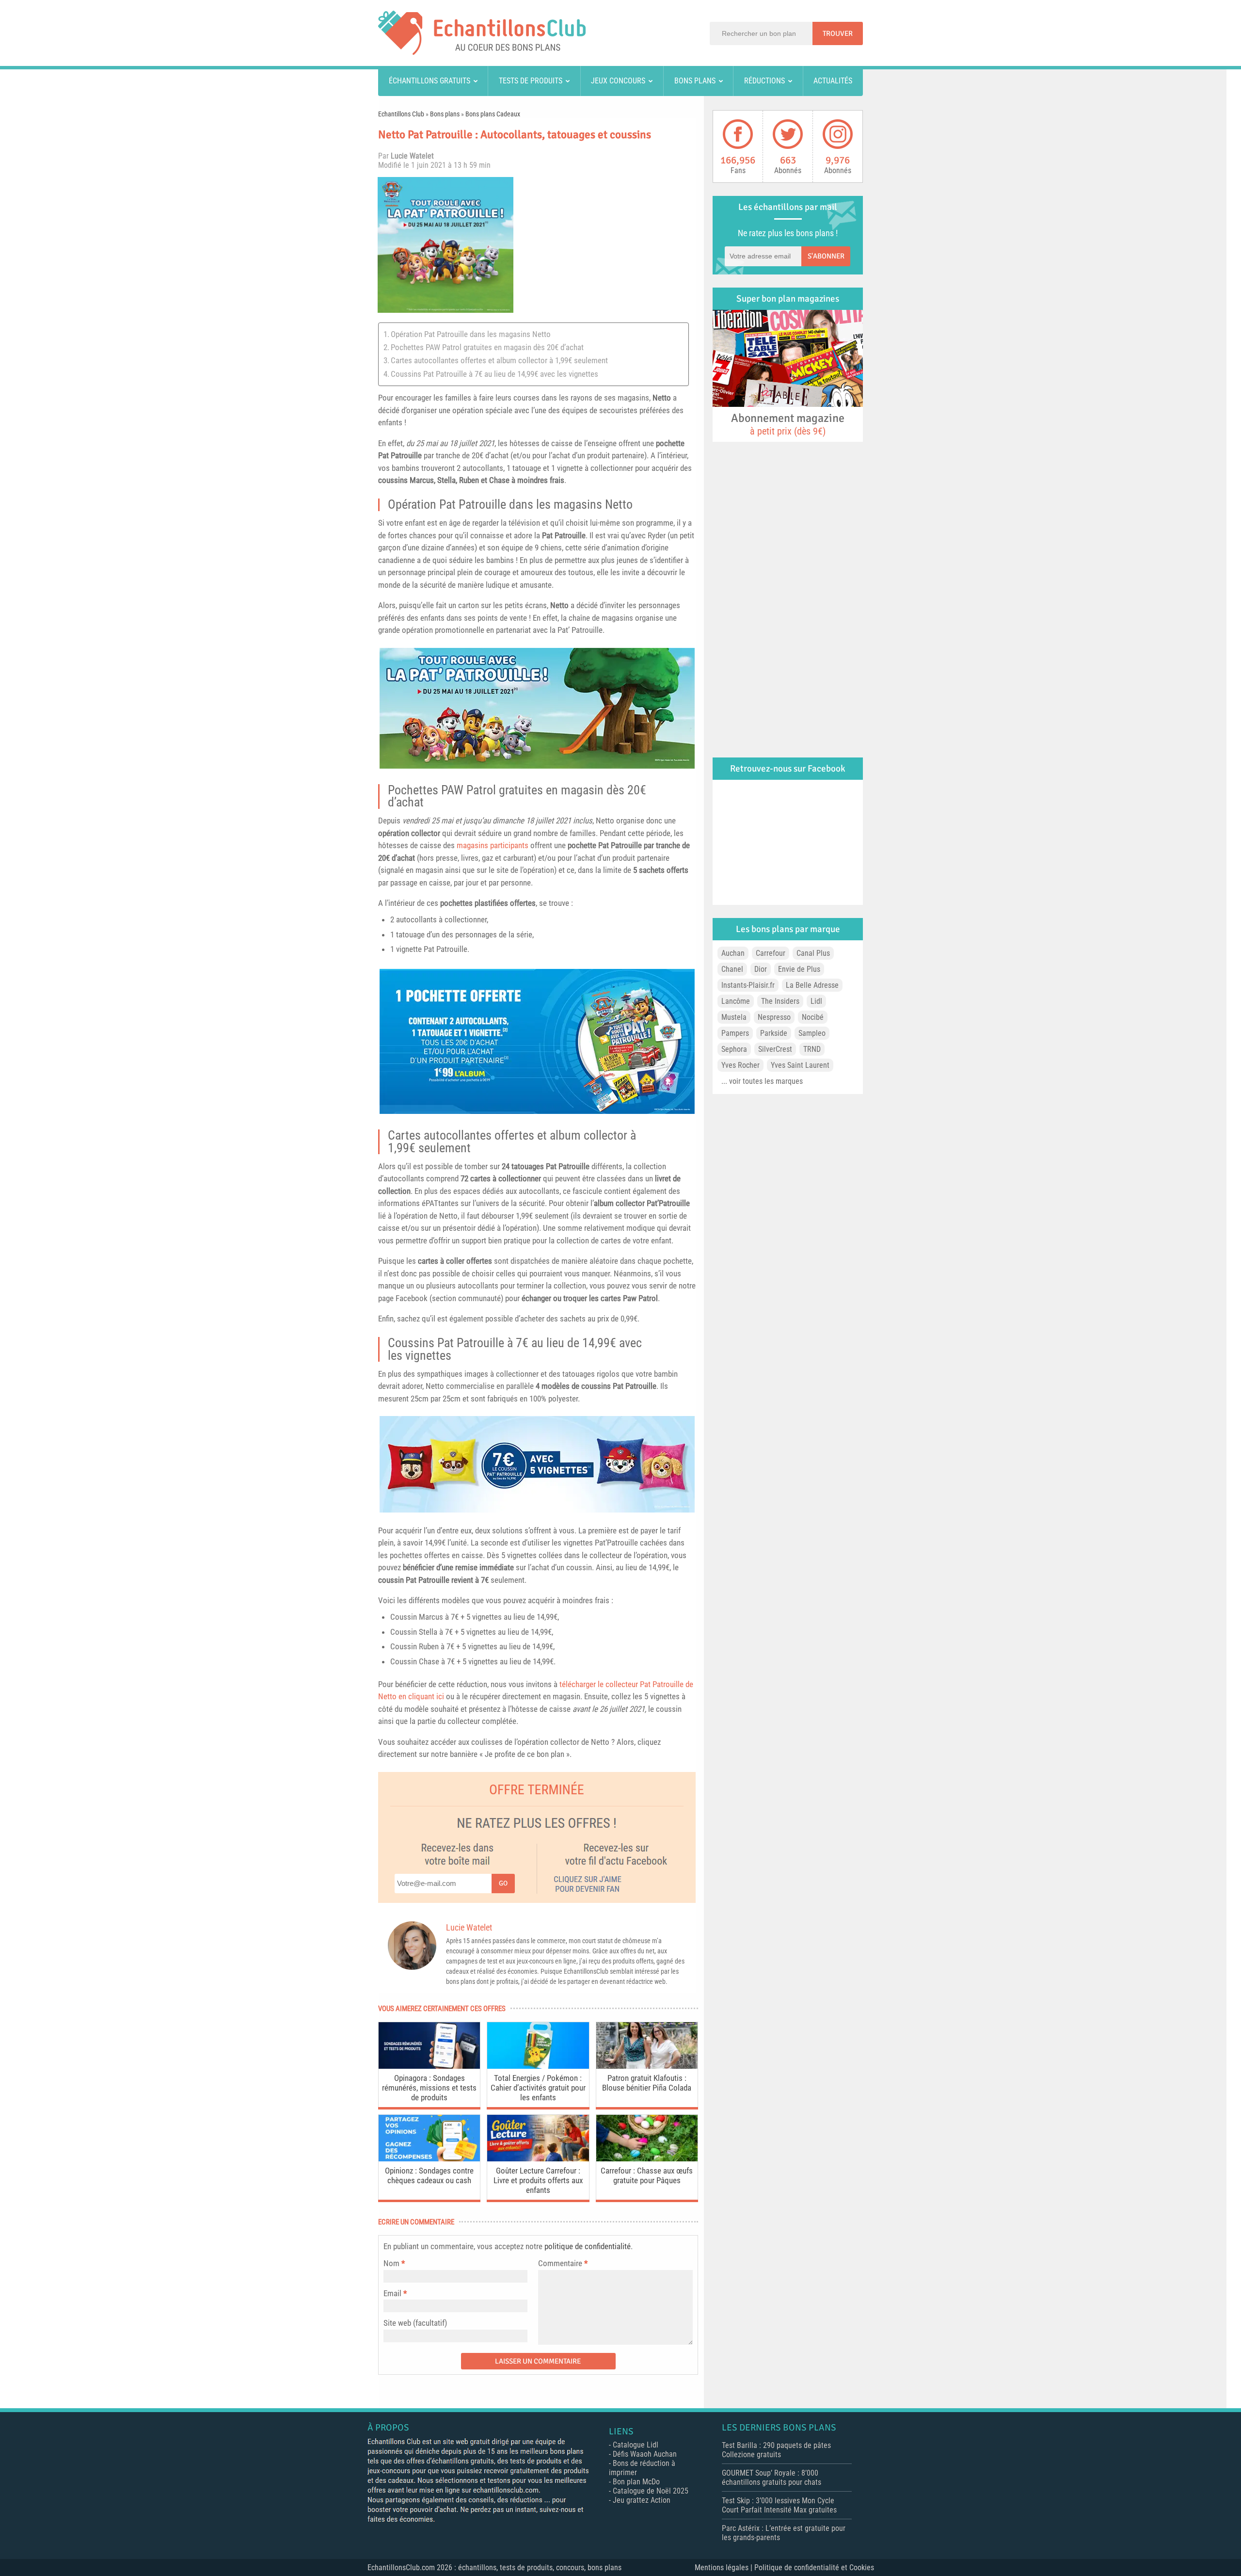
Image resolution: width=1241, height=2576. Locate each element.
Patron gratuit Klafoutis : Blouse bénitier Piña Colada (647, 2083)
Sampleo (812, 1033)
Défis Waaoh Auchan (645, 2454)
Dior (761, 969)
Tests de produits (531, 81)
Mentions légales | (724, 2568)
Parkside (774, 1033)
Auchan (733, 953)
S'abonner (826, 256)
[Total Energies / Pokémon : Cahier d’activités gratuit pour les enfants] (538, 2066)
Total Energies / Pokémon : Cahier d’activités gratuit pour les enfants (538, 2088)
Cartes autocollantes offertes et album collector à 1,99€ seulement (499, 360)
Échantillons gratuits (430, 81)
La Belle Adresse (812, 985)
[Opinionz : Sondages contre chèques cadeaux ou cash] (429, 2159)
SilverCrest (775, 1049)
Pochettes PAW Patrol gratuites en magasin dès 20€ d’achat (487, 347)
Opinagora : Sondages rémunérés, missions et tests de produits (429, 2088)
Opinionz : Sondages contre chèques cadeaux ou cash (429, 2175)
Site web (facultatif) (415, 2323)
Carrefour (771, 953)
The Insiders (780, 1001)
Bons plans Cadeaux (493, 114)
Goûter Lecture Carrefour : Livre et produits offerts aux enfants (538, 2180)
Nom (391, 2263)
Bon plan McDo (636, 2482)
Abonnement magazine (788, 424)
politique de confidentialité (588, 2246)
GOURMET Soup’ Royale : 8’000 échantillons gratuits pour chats (772, 2478)
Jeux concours (618, 81)
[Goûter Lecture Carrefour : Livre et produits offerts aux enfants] (538, 2159)
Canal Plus (813, 953)
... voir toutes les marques (762, 1081)
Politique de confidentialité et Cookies (814, 2568)
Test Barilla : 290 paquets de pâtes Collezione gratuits (776, 2450)
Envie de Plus (799, 969)
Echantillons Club (401, 114)
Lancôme (736, 1001)
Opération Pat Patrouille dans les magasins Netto (471, 334)
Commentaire (563, 2263)
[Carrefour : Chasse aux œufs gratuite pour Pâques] (647, 2159)
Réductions (764, 81)
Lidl (816, 1001)
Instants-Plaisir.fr (748, 985)
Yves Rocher (740, 1065)
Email (392, 2293)
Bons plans (695, 81)
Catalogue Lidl (636, 2445)
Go (503, 1883)
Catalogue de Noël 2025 (651, 2491)
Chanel (732, 969)
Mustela (734, 1017)
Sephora (734, 1049)
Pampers (735, 1033)
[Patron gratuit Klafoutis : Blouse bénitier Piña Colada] (647, 2066)
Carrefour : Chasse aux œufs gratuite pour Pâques (647, 2175)
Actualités (833, 81)
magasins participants (493, 845)
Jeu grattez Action (642, 2500)
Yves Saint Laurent (800, 1065)
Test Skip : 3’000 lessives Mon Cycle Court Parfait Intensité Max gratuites (779, 2505)
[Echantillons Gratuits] (482, 52)
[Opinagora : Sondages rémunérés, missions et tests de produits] (429, 2066)
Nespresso (774, 1017)
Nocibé (813, 1017)
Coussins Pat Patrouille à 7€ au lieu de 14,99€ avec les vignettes (494, 374)
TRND (812, 1049)
